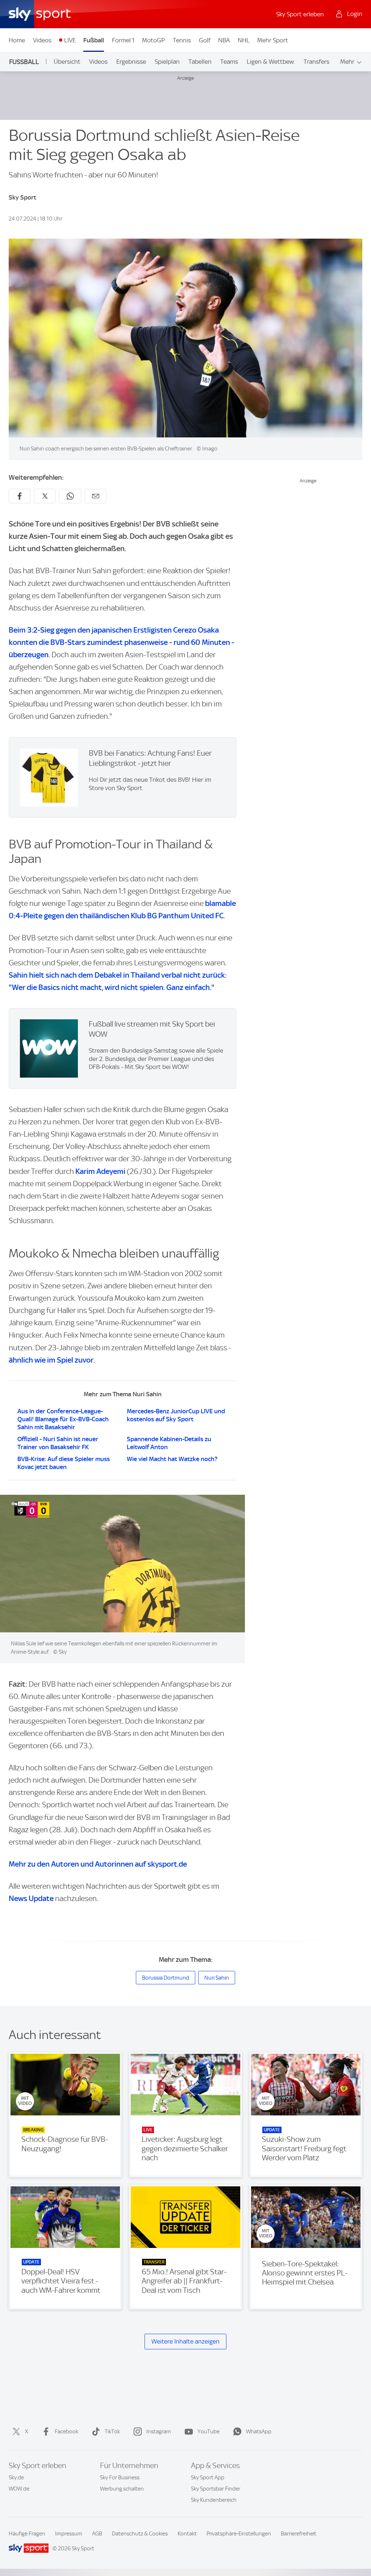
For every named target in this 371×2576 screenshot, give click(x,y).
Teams (229, 62)
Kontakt (187, 2534)
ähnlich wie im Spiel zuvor (51, 1360)
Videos (42, 40)
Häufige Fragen (27, 2534)
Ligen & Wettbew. (271, 62)
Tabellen (200, 62)
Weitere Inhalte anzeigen (185, 2341)
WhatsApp (259, 2432)
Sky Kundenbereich (214, 2500)
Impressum (69, 2534)
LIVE (70, 40)
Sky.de (16, 2478)
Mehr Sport (273, 40)
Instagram (159, 2432)
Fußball (94, 40)
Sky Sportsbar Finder (216, 2489)
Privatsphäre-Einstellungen (239, 2534)
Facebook (66, 2432)
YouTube (209, 2432)
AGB (97, 2534)
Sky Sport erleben (300, 14)
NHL (244, 40)
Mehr (347, 62)
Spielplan (167, 62)
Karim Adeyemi (100, 1171)
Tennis (182, 40)
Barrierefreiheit (299, 2534)
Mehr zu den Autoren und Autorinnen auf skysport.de (98, 1864)
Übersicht (67, 62)
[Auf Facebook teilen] (20, 496)
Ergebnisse (131, 62)
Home (17, 40)
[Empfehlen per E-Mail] (96, 496)
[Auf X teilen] (45, 496)
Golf (205, 40)
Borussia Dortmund (166, 1978)
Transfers (316, 62)
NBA (224, 40)
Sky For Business (120, 2478)
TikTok (112, 2432)
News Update (31, 1898)
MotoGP (153, 40)
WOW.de (19, 2489)
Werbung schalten (122, 2489)
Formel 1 (123, 40)
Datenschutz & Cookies (140, 2534)
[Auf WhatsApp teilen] (70, 496)
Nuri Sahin (217, 1978)
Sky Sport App (208, 2478)
